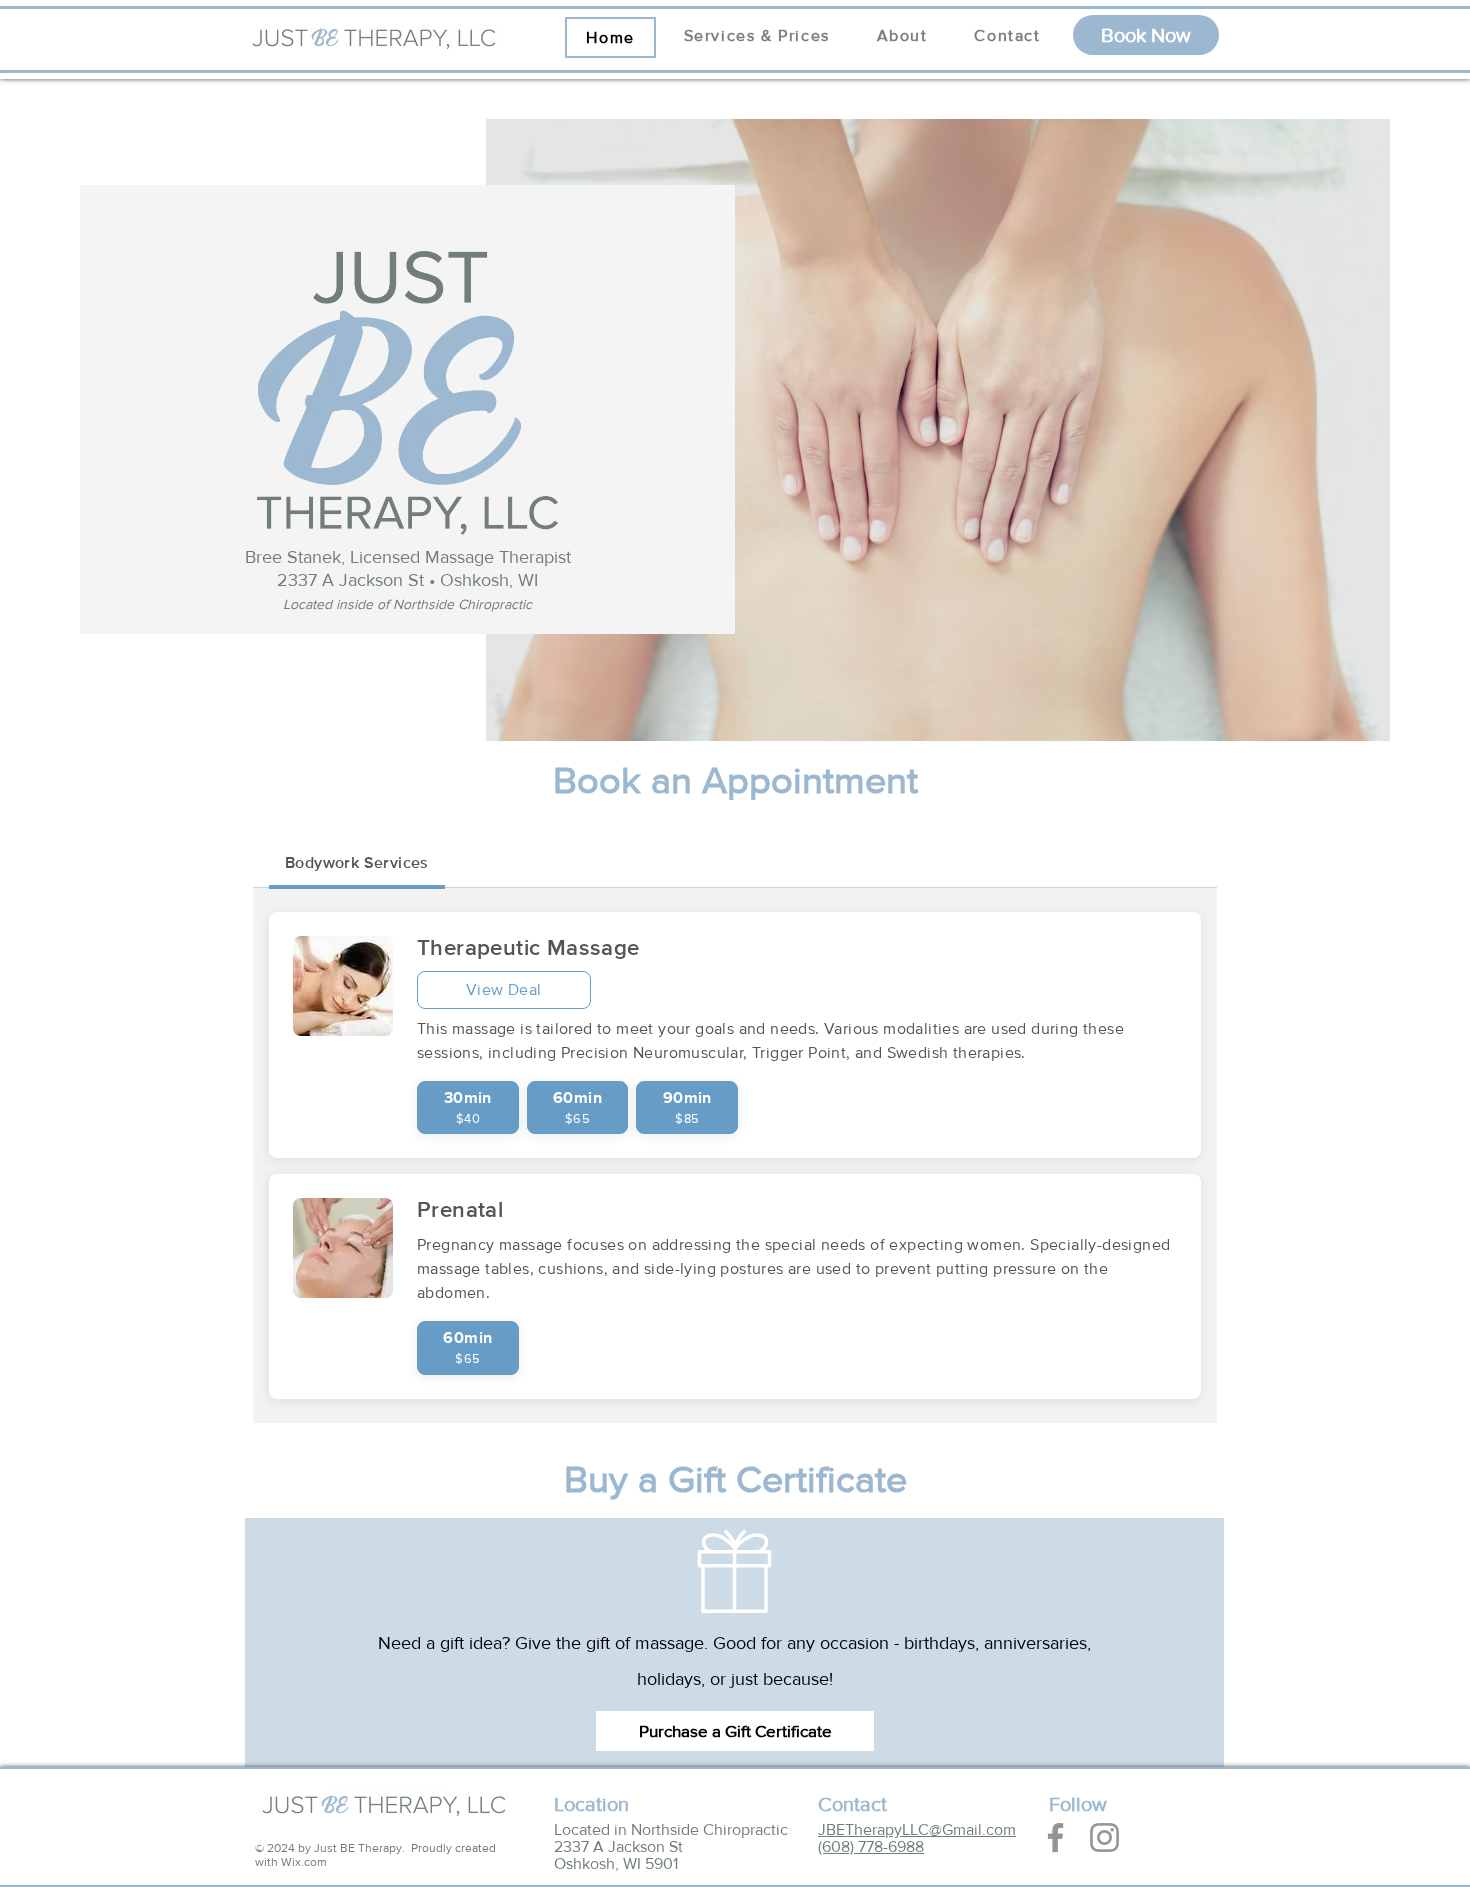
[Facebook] (1055, 1837)
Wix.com (304, 1862)
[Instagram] (1104, 1837)
